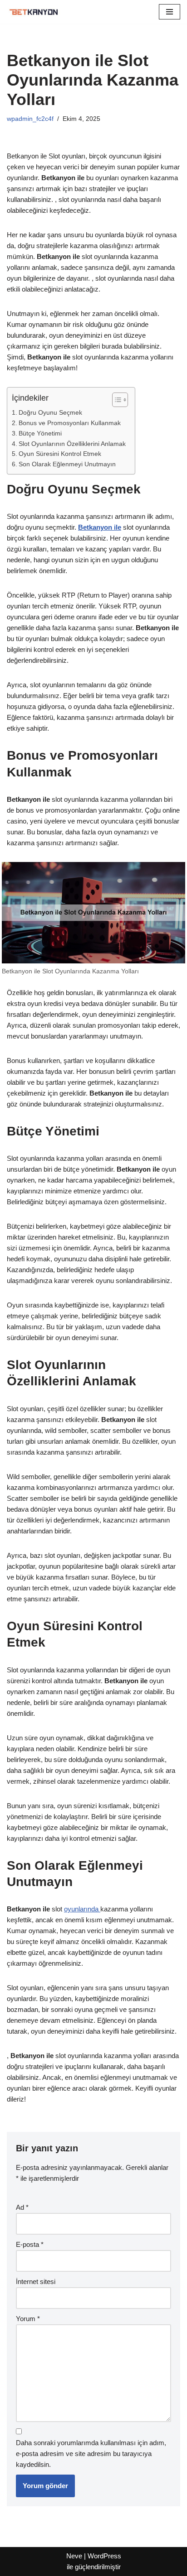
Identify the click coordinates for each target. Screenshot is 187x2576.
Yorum (28, 2319)
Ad (22, 2207)
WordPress (104, 2556)
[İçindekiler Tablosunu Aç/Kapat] (116, 400)
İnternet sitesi (36, 2282)
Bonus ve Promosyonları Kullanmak (70, 423)
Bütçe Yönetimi (40, 433)
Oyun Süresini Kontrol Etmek (60, 454)
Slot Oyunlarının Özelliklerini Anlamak (72, 444)
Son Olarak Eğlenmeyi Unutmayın (67, 464)
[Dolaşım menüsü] (170, 12)
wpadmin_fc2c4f (30, 119)
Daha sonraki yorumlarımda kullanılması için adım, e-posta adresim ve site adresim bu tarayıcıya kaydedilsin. (91, 2454)
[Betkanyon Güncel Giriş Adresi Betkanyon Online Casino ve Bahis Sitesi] (34, 12)
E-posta (30, 2244)
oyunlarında (82, 1909)
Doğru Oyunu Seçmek (50, 413)
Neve (74, 2556)
